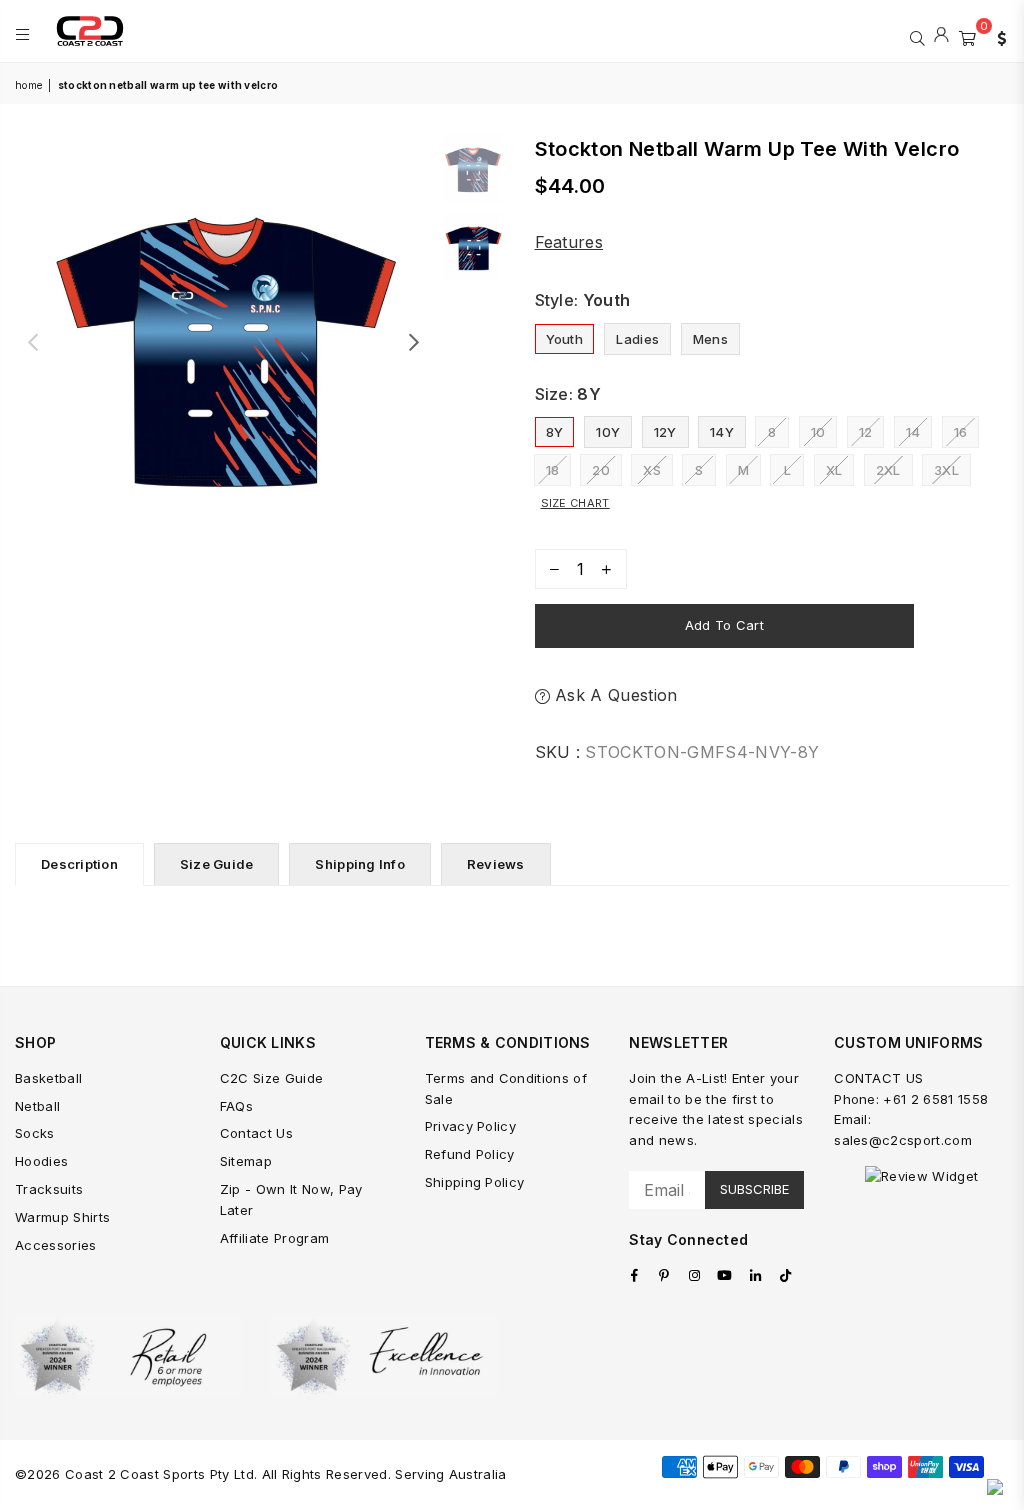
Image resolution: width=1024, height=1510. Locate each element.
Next (413, 342)
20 (601, 470)
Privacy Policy (470, 1126)
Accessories (56, 1245)
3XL (946, 470)
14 (913, 432)
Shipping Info (359, 864)
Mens (710, 339)
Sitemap (246, 1161)
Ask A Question (614, 695)
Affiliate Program (274, 1238)
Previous (32, 342)
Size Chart (575, 503)
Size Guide (217, 864)
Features (569, 242)
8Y (555, 432)
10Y (608, 432)
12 (866, 432)
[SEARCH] (917, 36)
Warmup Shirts (62, 1217)
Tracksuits (49, 1189)
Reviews (496, 864)
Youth (565, 339)
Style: (583, 300)
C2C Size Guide (271, 1078)
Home (28, 85)
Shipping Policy (475, 1182)
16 (961, 432)
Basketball (48, 1078)
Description (79, 864)
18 (553, 470)
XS (652, 470)
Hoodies (41, 1161)
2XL (888, 470)
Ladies (637, 339)
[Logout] (941, 36)
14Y (722, 432)
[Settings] (997, 36)
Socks (35, 1133)
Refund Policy (470, 1154)
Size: (568, 394)
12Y (665, 432)
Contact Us (256, 1133)
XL (834, 470)
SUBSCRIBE (754, 1189)
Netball (37, 1106)
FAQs (236, 1106)
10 (818, 432)
